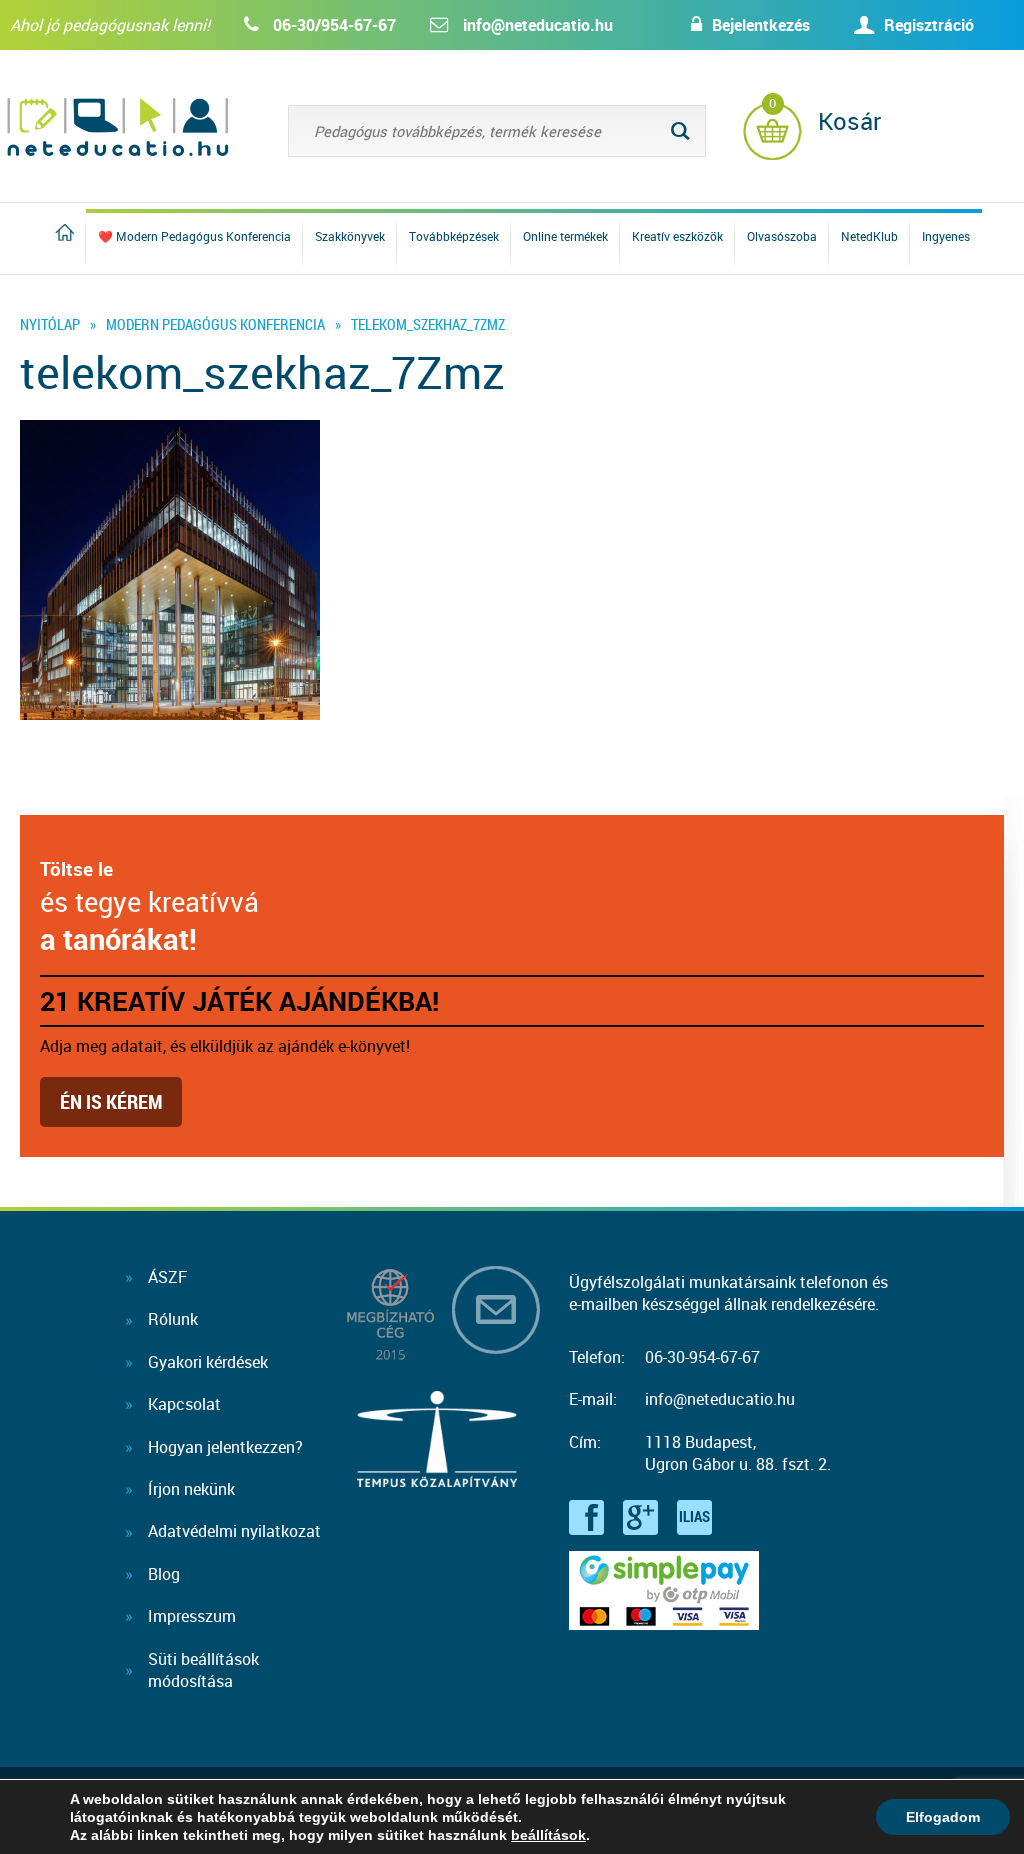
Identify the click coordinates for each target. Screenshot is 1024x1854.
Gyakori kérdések (208, 1362)
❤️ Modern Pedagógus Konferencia (194, 236)
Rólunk (173, 1319)
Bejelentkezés (761, 25)
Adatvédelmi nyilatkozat (234, 1531)
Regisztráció (929, 25)
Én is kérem (111, 1101)
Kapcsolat (184, 1404)
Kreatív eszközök (677, 236)
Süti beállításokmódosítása (203, 1670)
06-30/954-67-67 (334, 25)
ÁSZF (167, 1277)
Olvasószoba (782, 236)
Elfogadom (943, 1817)
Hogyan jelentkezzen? (225, 1447)
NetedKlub (869, 236)
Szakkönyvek (350, 236)
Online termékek (565, 236)
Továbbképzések (454, 236)
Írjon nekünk (191, 1489)
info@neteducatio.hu (538, 25)
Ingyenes (946, 236)
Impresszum (192, 1616)
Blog (164, 1574)
